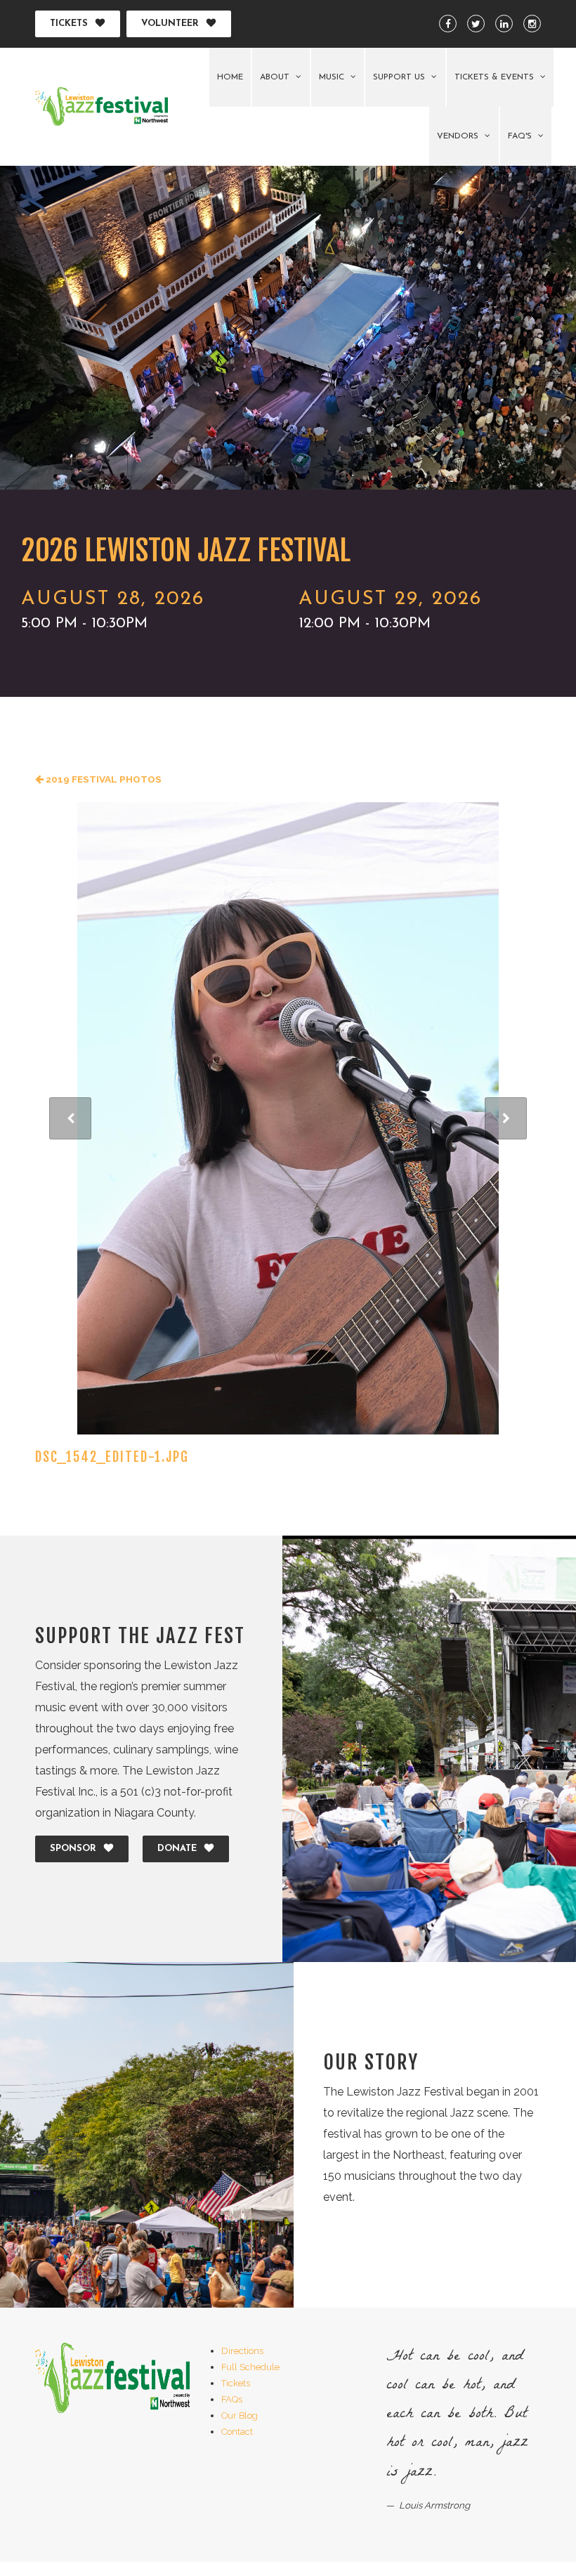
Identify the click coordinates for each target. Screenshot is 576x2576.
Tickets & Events (496, 77)
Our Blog (240, 2415)
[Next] (506, 1118)
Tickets (236, 2383)
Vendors (459, 136)
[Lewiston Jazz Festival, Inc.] (102, 106)
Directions (242, 2351)
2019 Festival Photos (103, 779)
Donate (177, 1849)
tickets (69, 24)
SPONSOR (73, 1849)
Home (230, 77)
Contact (237, 2432)
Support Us (400, 77)
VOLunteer (170, 24)
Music (333, 77)
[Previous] (70, 1118)
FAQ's (521, 136)
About (276, 77)
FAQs (232, 2399)
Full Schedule (250, 2367)
